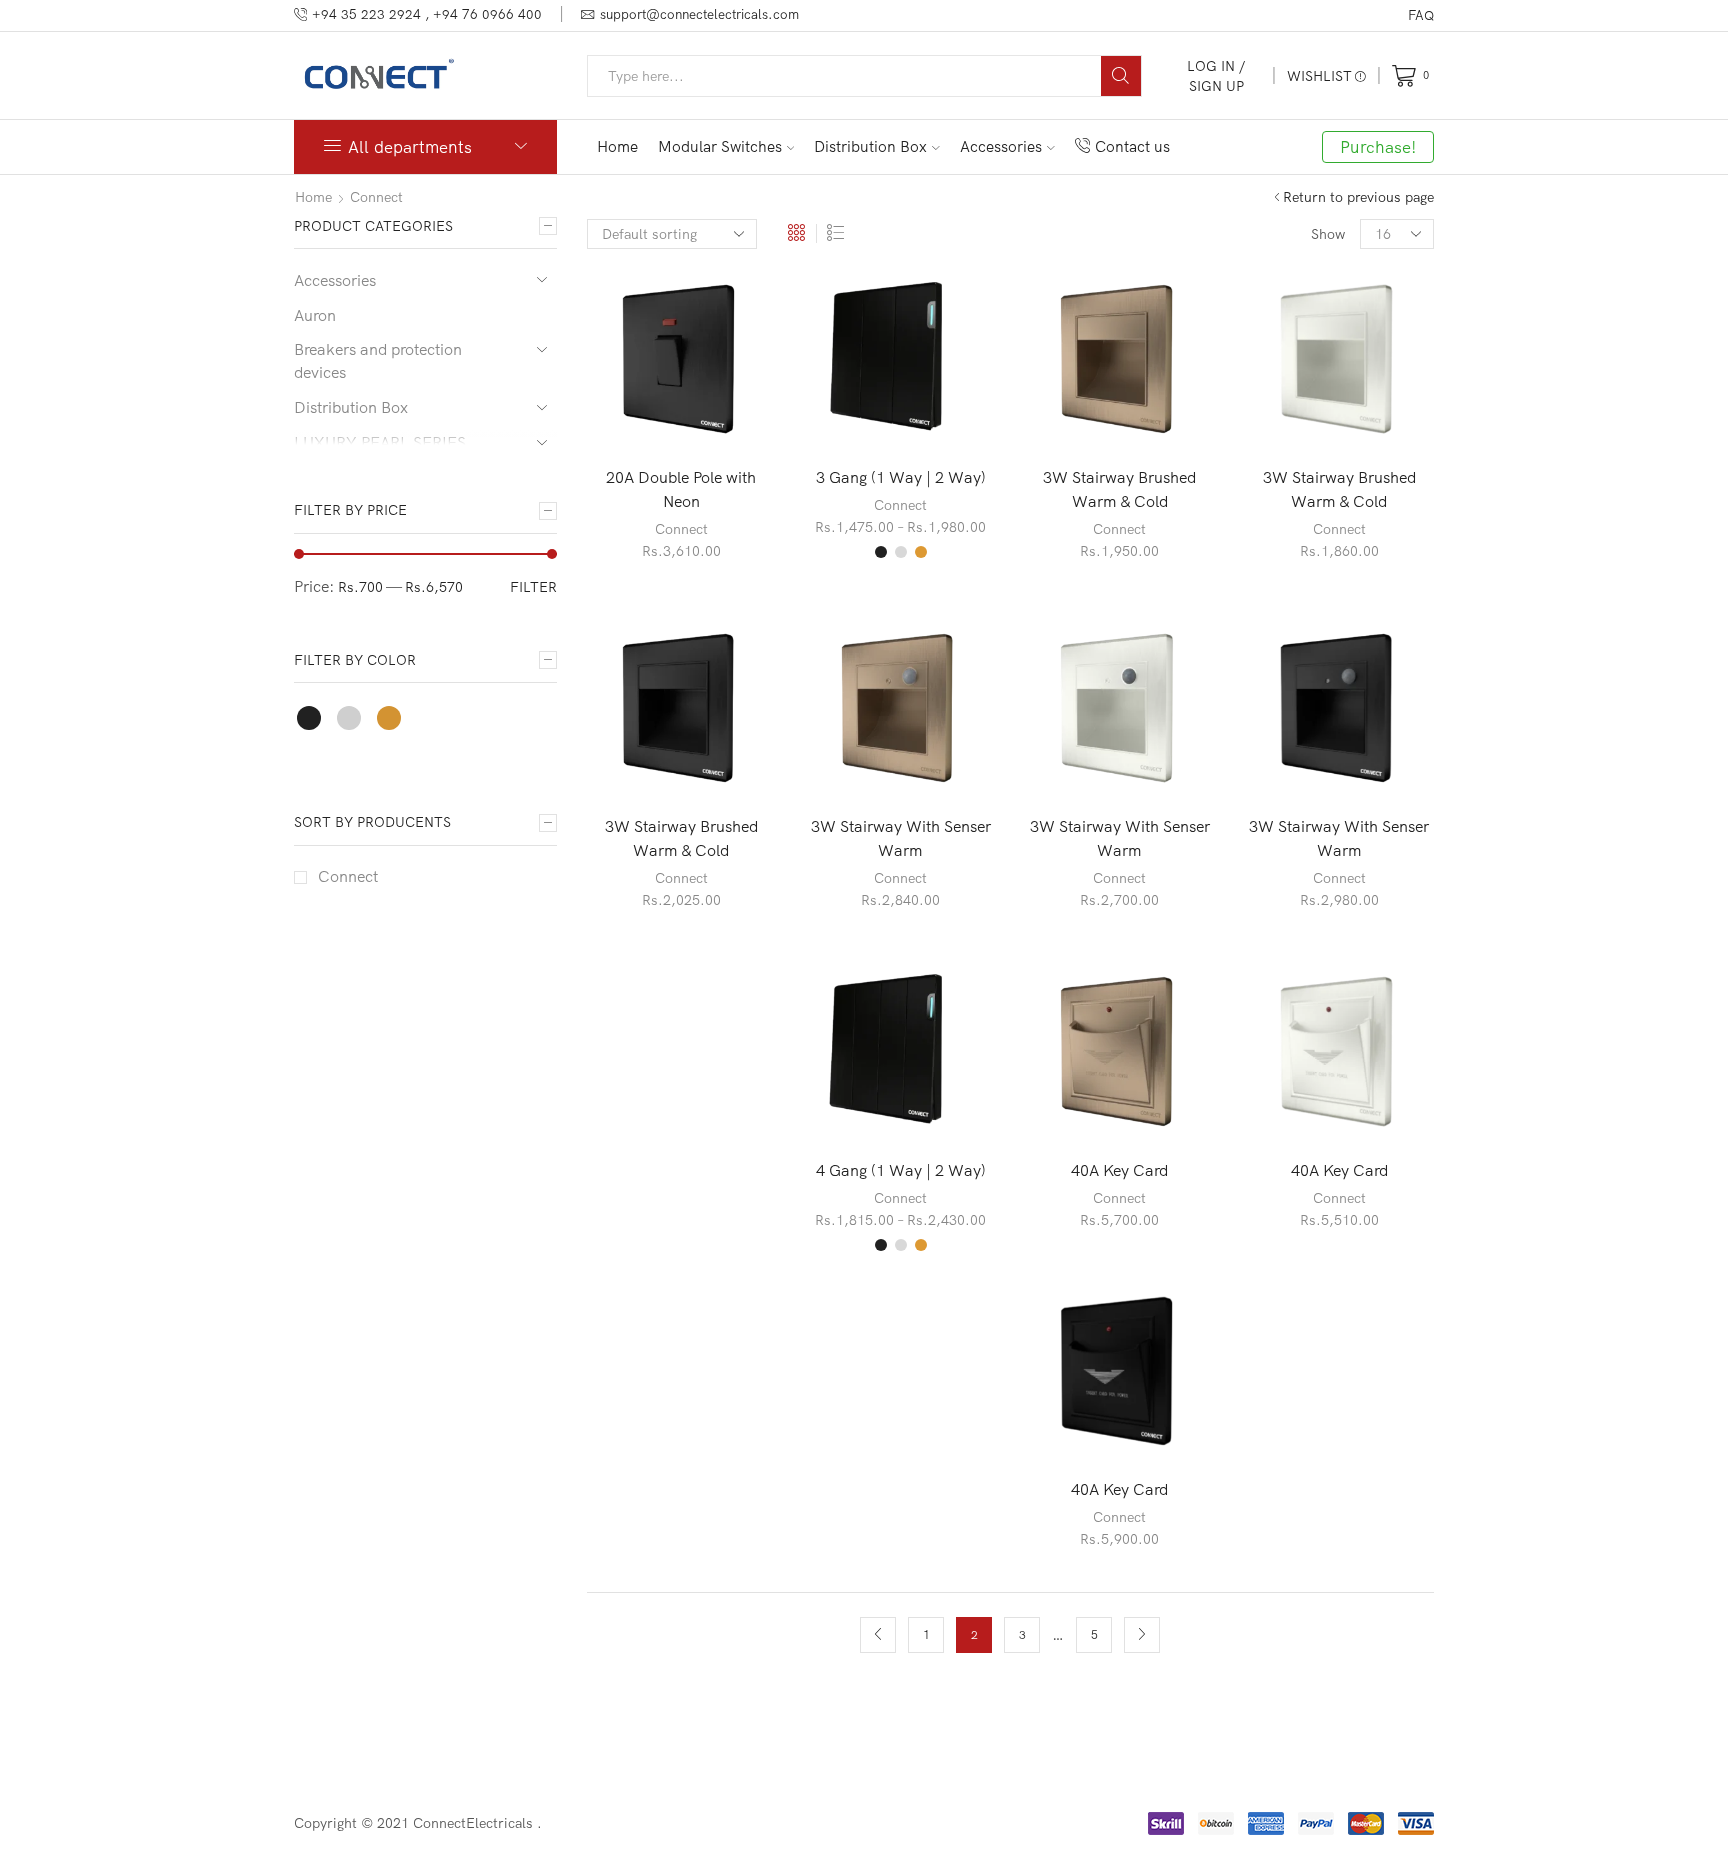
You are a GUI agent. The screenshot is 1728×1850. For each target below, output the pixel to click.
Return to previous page (1358, 197)
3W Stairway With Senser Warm (901, 838)
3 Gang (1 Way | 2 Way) (901, 477)
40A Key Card (1119, 1170)
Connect (376, 197)
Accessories (1001, 146)
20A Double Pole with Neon (681, 489)
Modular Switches (720, 146)
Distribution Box (870, 146)
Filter (533, 587)
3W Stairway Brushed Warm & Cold (1119, 489)
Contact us (1132, 146)
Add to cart (661, 363)
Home (617, 146)
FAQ (1421, 15)
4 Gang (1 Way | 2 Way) (901, 1170)
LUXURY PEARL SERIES (380, 442)
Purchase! (1378, 146)
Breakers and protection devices (378, 360)
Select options (880, 363)
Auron (315, 315)
